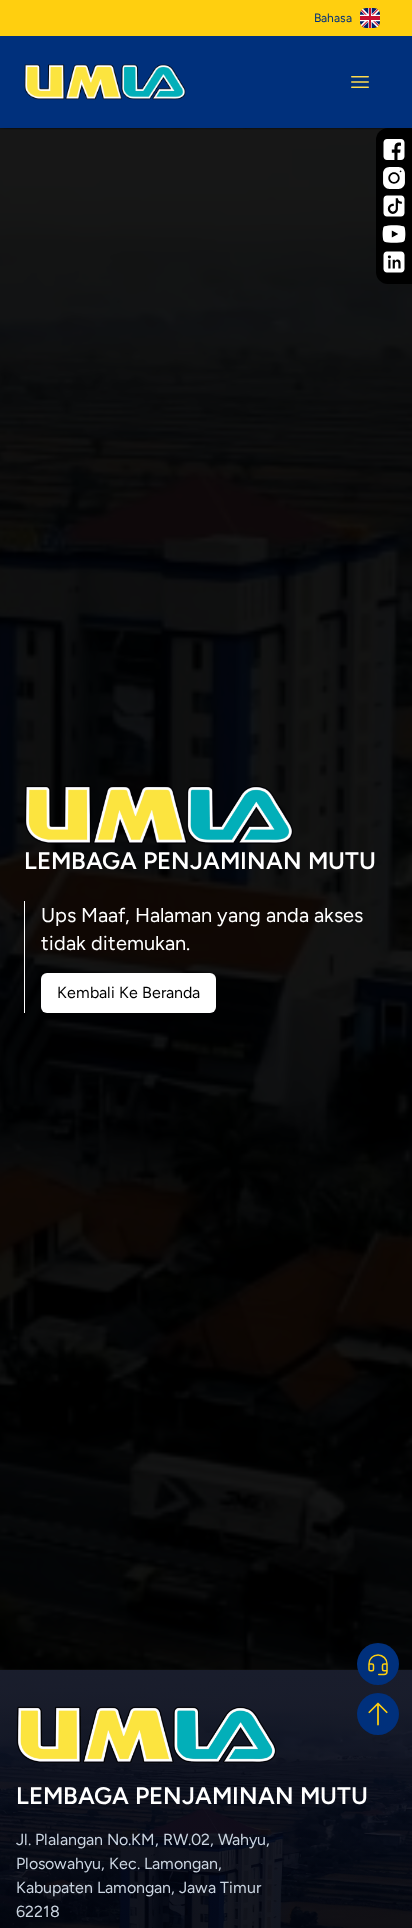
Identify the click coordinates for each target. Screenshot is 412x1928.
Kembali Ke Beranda (128, 992)
